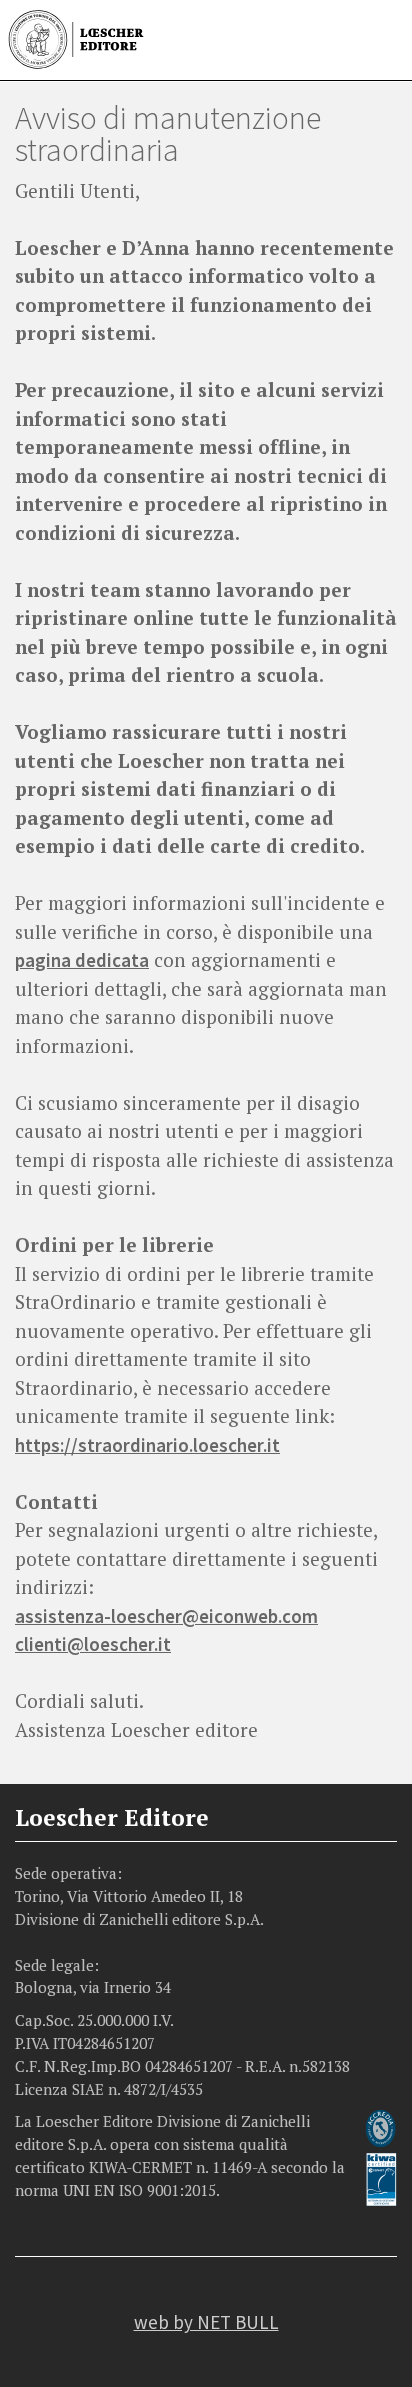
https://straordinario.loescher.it (147, 1445)
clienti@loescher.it (93, 1644)
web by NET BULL (206, 2322)
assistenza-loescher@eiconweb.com (166, 1616)
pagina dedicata (82, 960)
